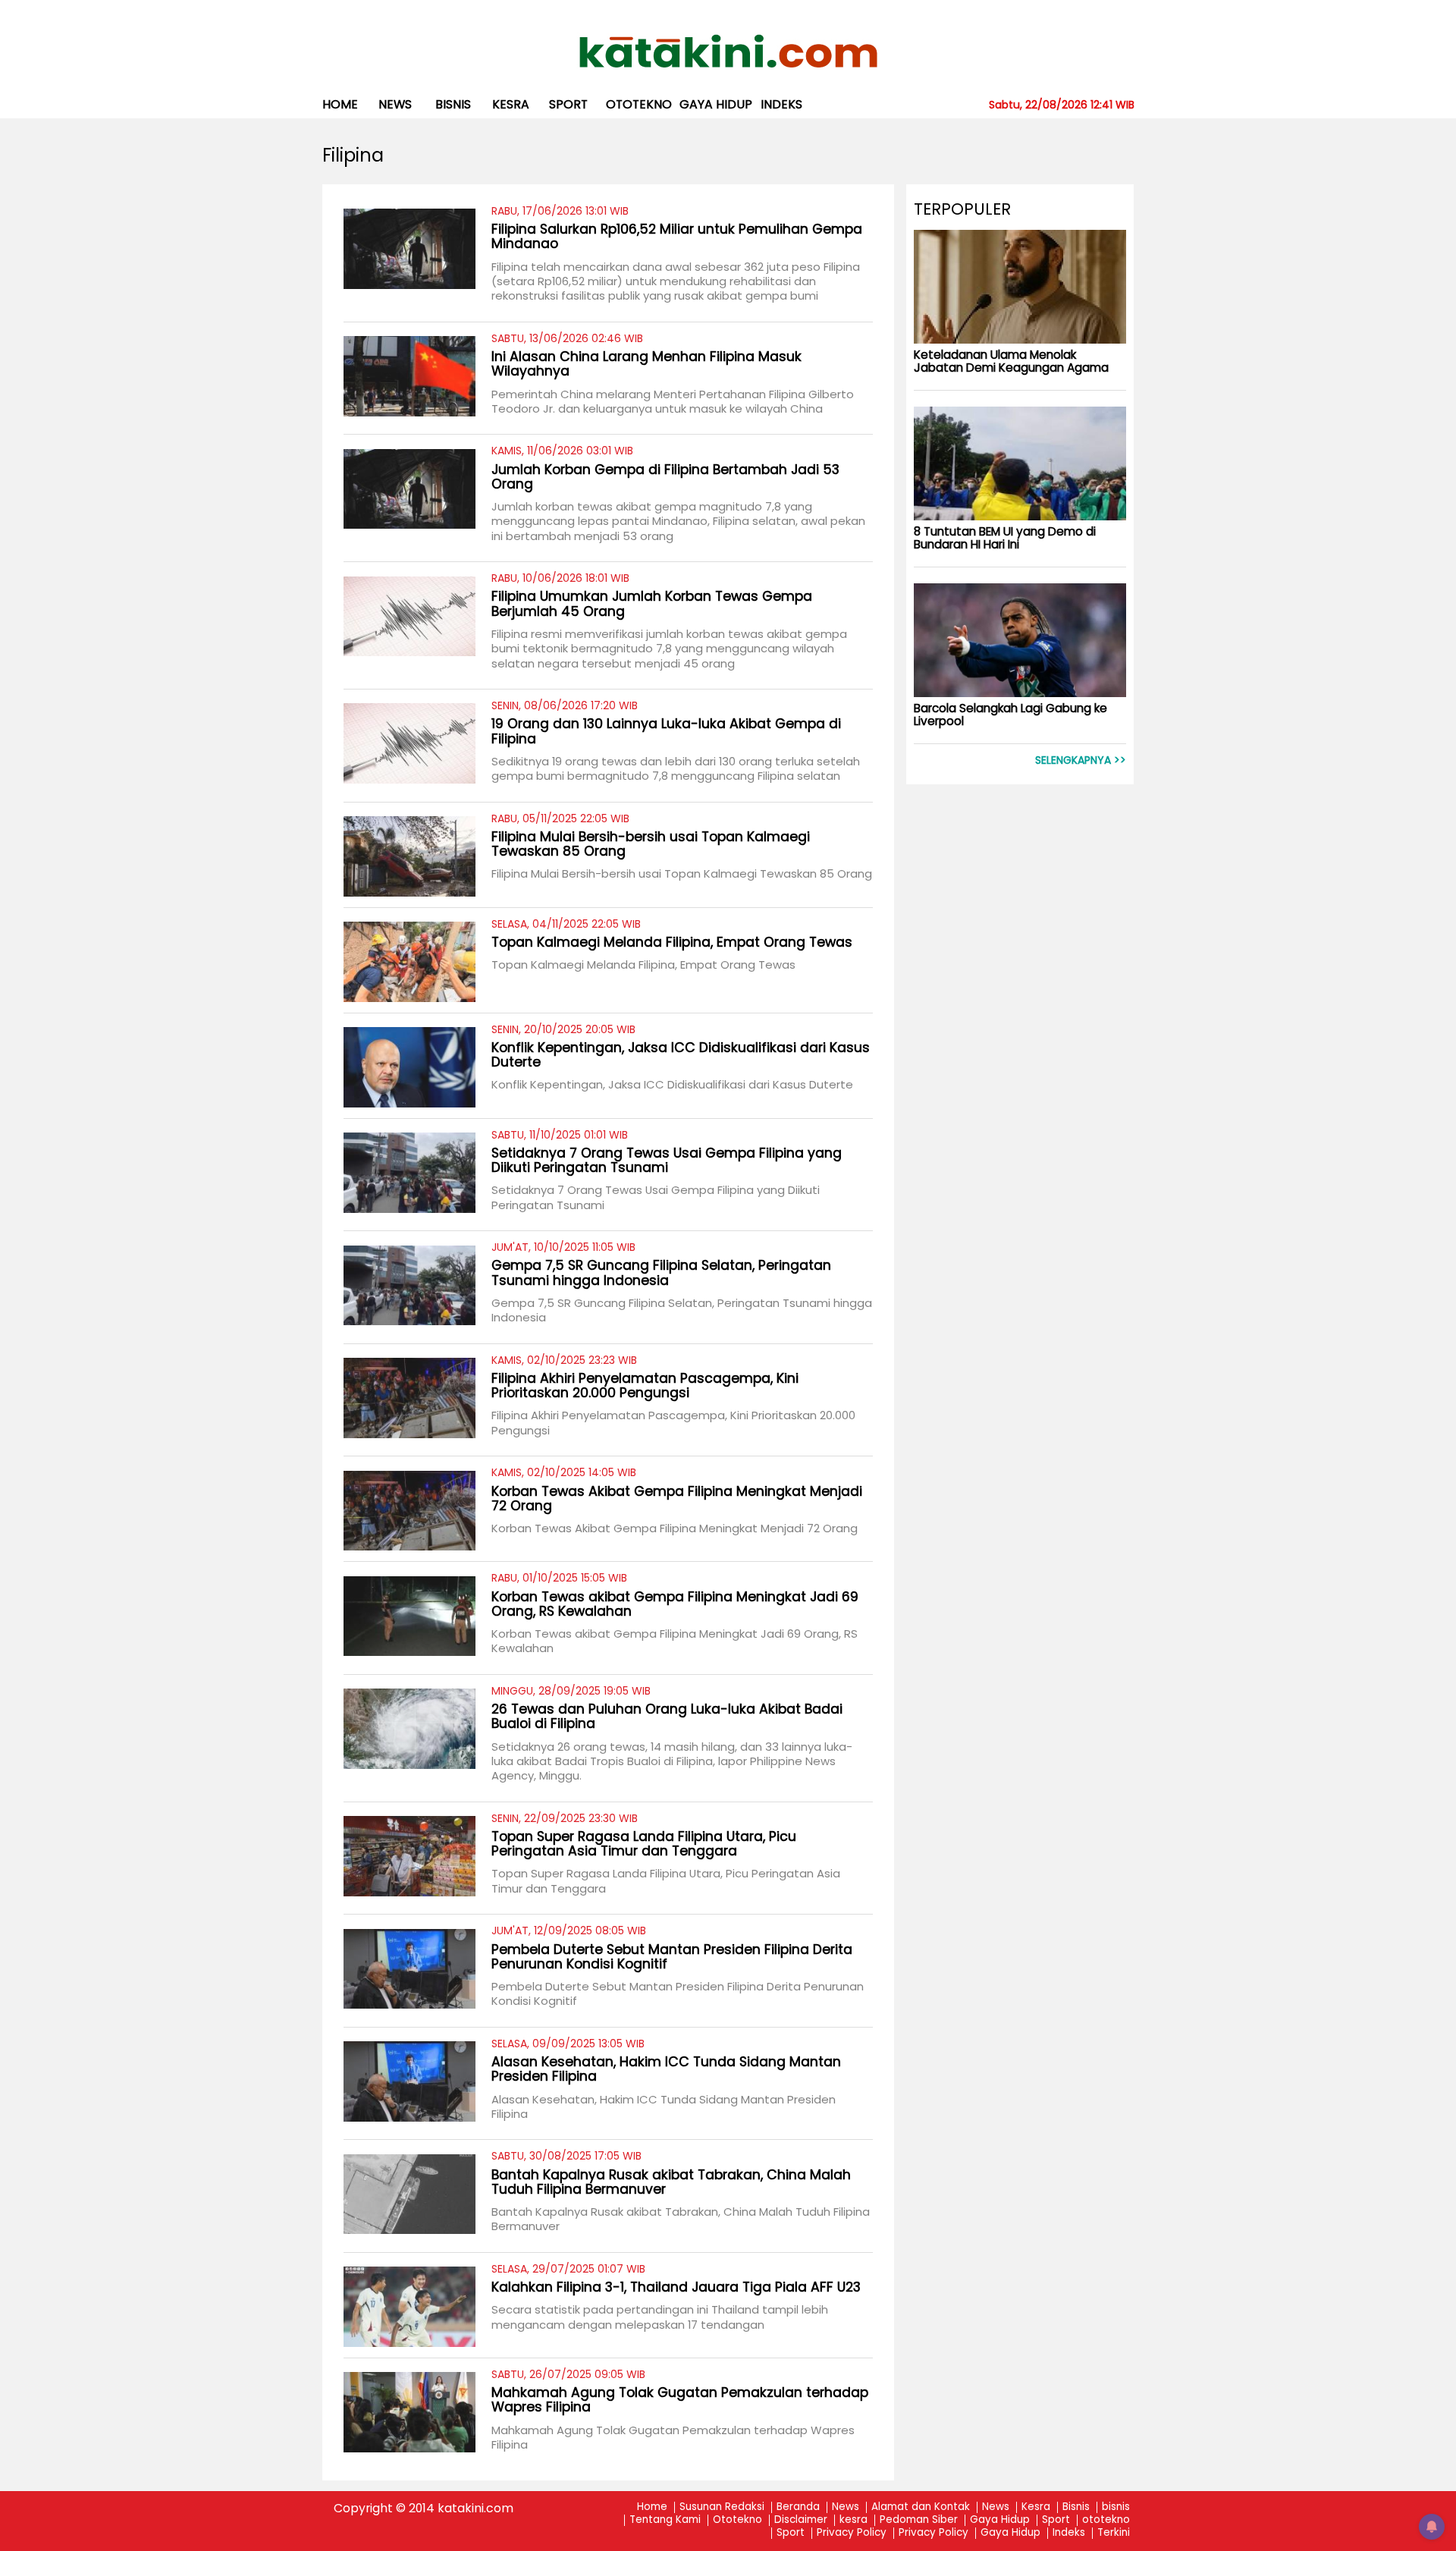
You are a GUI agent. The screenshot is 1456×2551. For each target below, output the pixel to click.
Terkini (1114, 2533)
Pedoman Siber (919, 2520)
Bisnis (1076, 2507)
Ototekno (737, 2520)
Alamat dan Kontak (921, 2507)
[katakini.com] (728, 52)
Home (340, 104)
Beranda (798, 2507)
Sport (568, 104)
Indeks (781, 104)
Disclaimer (801, 2520)
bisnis (453, 104)
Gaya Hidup (716, 104)
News (395, 104)
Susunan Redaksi (722, 2507)
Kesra (1036, 2507)
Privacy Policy (852, 2533)
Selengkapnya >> (1081, 760)
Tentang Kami (665, 2520)
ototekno (639, 104)
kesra (511, 104)
